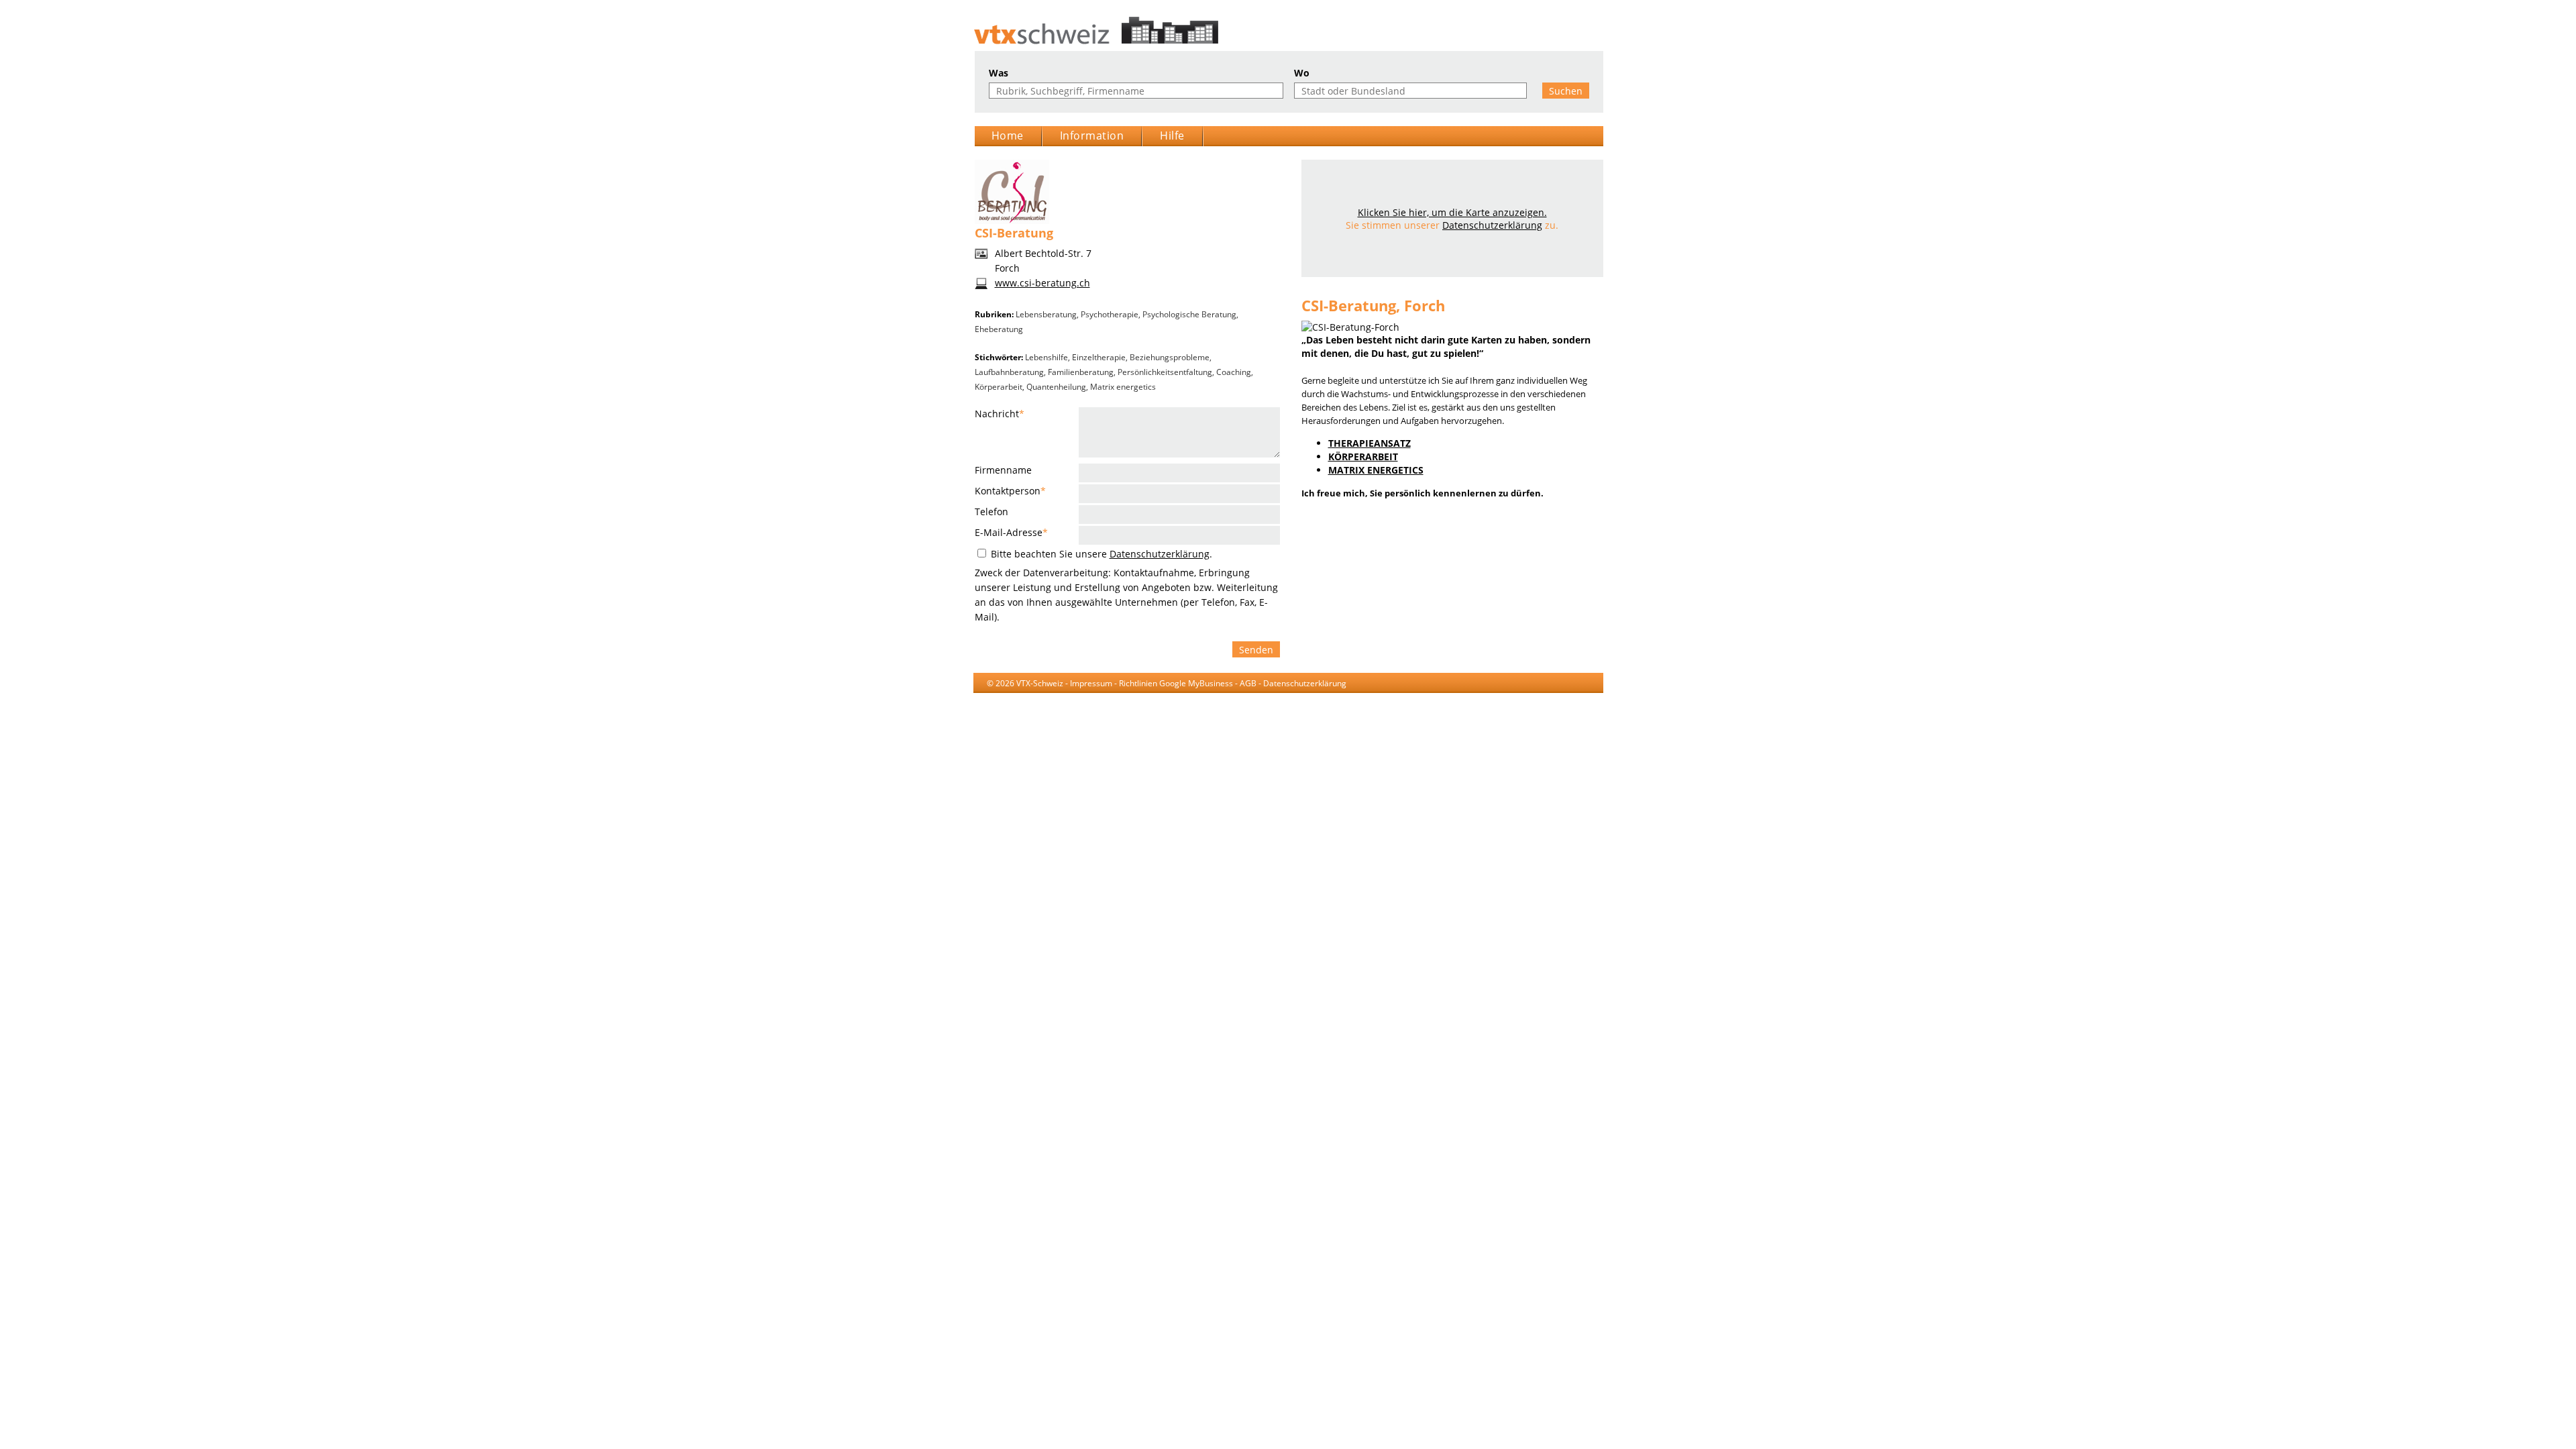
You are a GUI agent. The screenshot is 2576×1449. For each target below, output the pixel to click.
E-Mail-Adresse (1011, 532)
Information (1092, 136)
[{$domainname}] (1288, 31)
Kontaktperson (1010, 491)
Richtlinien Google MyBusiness (1176, 683)
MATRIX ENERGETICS (1376, 470)
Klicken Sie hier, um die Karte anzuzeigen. (1452, 212)
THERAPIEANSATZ (1370, 443)
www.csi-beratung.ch (1042, 283)
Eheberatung (999, 329)
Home (1008, 136)
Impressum (1091, 683)
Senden (1256, 650)
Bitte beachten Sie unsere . (1100, 554)
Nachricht (1000, 414)
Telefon (991, 512)
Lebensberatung (1046, 314)
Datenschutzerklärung (1160, 554)
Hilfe (1172, 136)
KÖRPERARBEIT (1363, 457)
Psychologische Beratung (1189, 314)
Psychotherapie (1110, 314)
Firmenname (1003, 470)
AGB (1248, 683)
